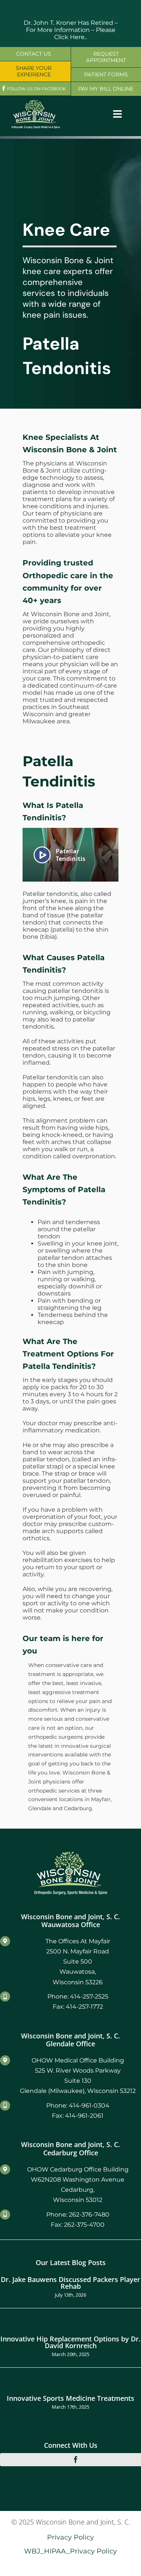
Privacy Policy (70, 2537)
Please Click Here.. (85, 33)
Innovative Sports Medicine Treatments (70, 2398)
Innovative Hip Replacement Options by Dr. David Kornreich (70, 2342)
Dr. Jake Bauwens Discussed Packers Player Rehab (70, 2283)
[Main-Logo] (36, 102)
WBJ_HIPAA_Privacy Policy (70, 2551)
